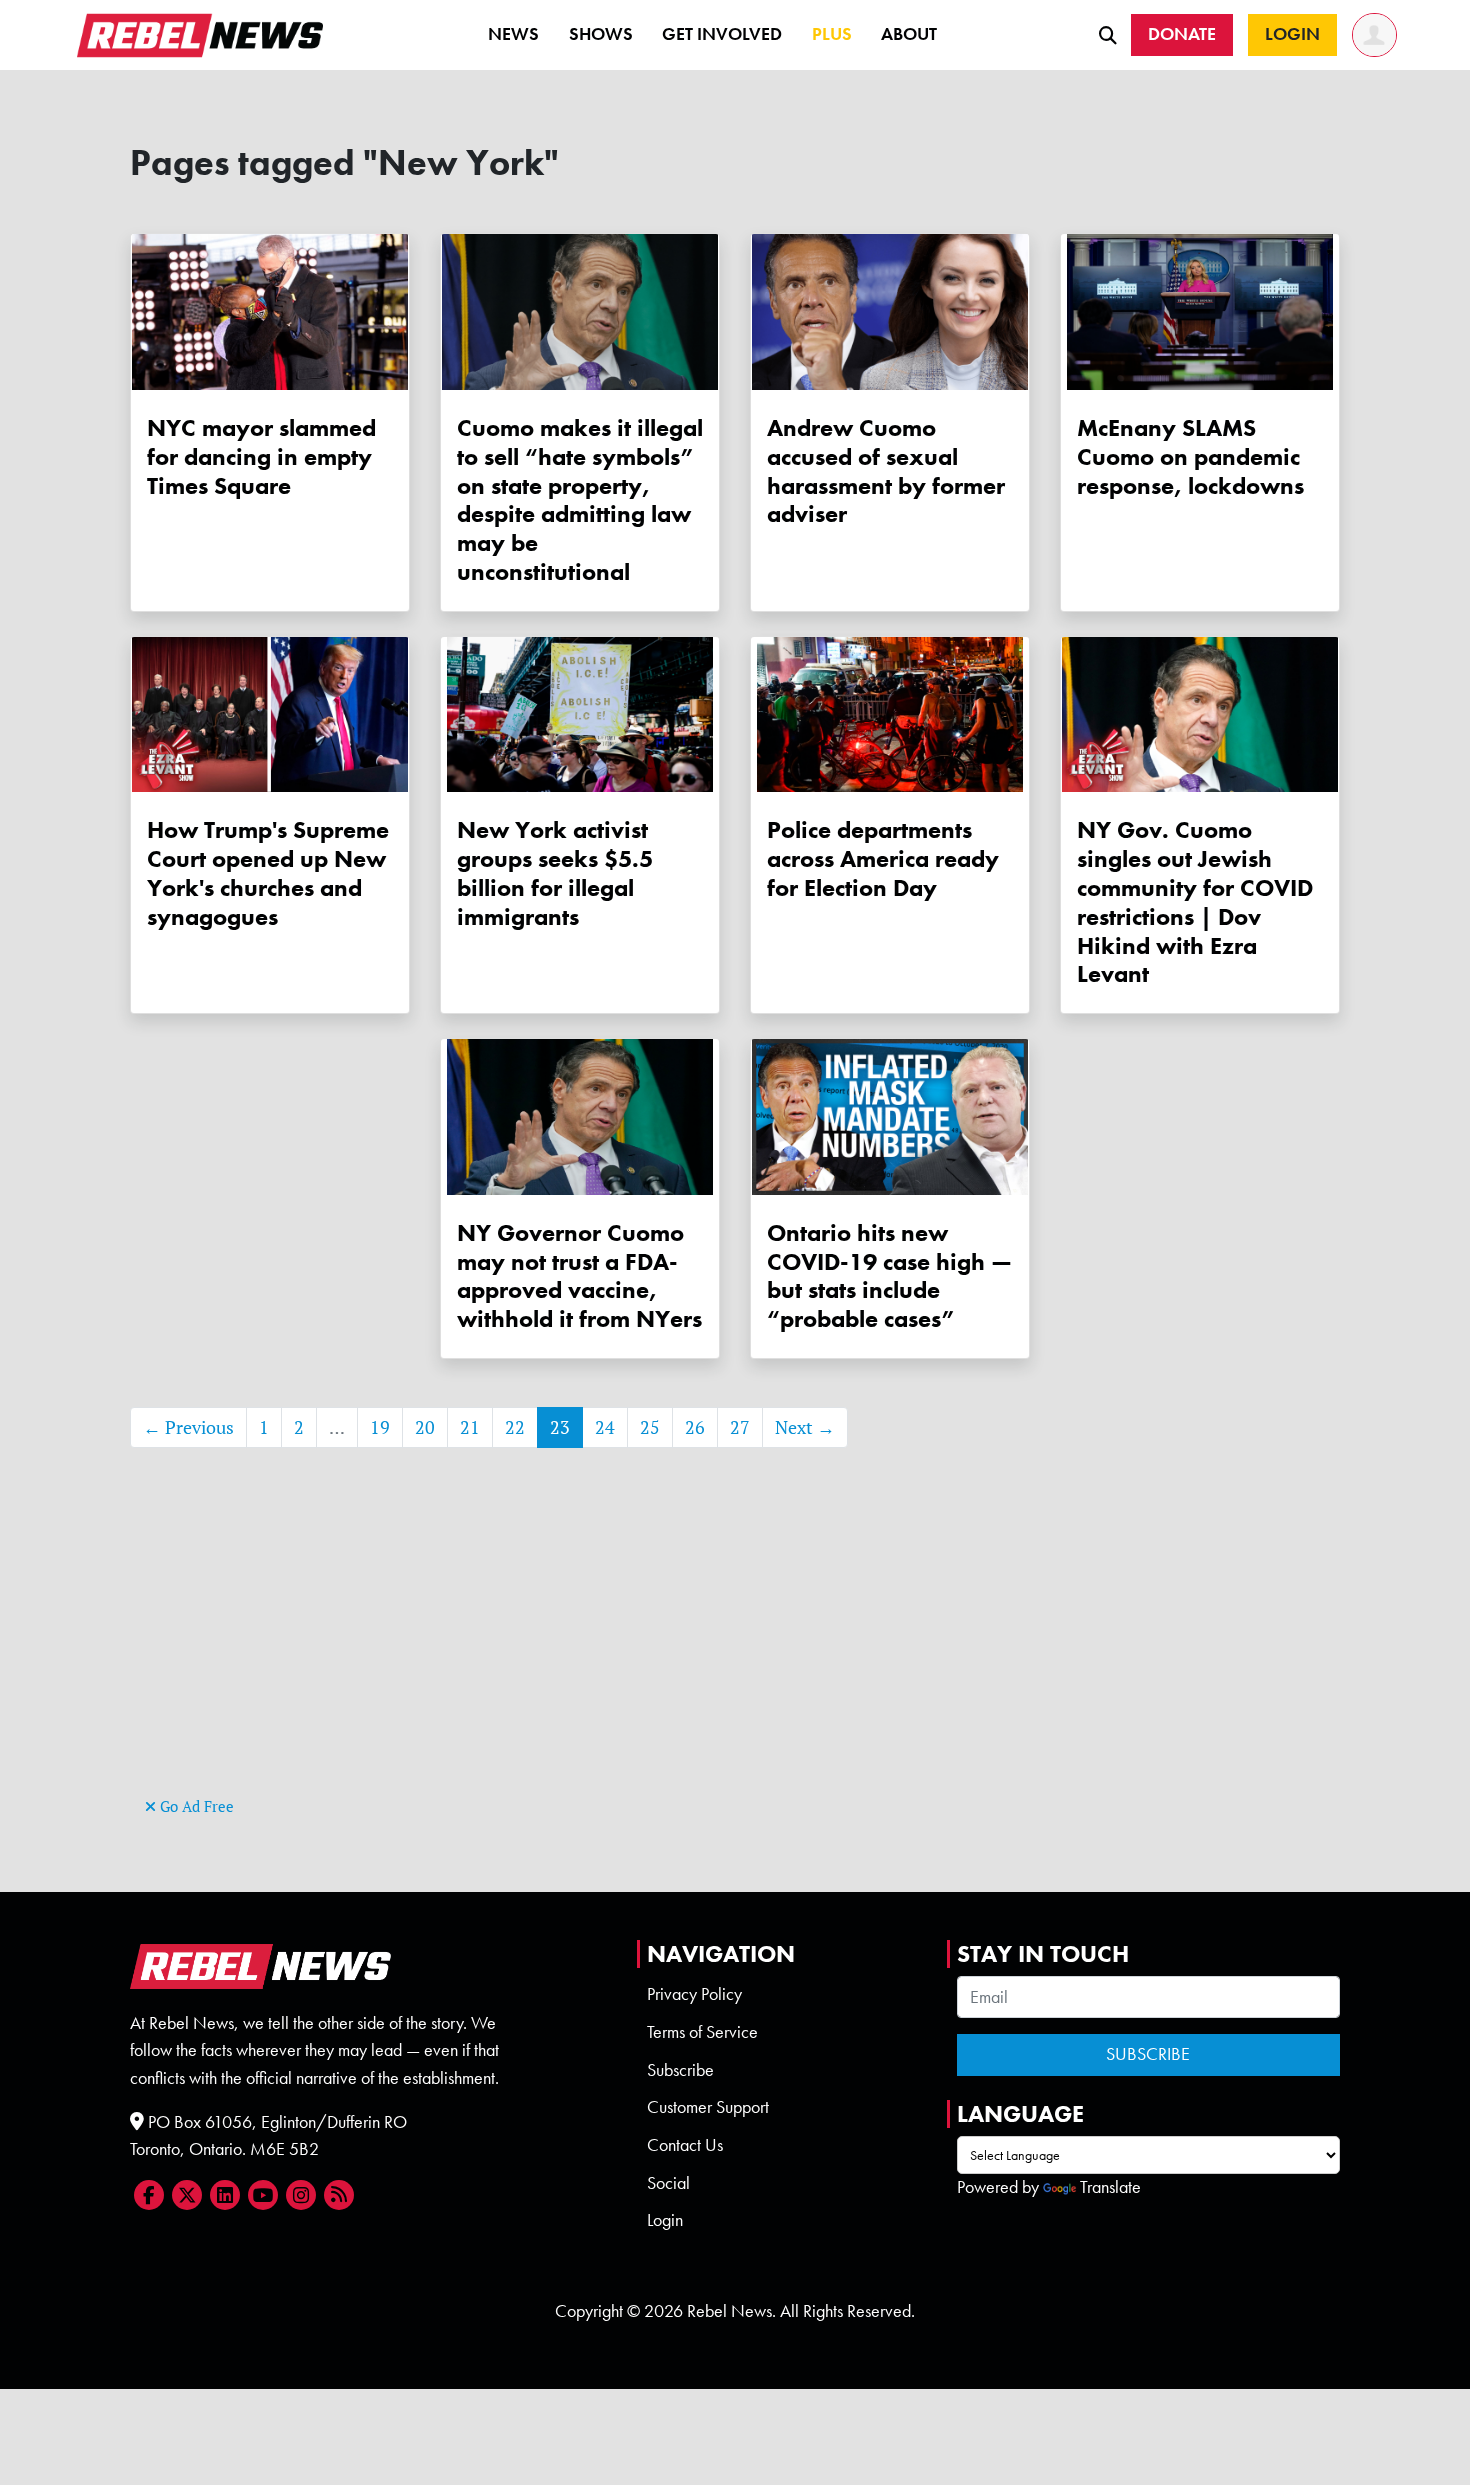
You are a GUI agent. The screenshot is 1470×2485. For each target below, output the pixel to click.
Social (668, 2183)
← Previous (188, 1427)
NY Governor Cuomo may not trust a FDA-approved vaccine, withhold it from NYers (579, 1275)
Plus (832, 34)
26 (695, 1427)
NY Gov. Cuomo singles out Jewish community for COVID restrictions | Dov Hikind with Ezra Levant (1195, 901)
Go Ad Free (195, 1806)
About (909, 34)
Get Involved (722, 34)
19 (380, 1427)
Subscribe (680, 2070)
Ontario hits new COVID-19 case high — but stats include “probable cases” (889, 1275)
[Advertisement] (735, 1652)
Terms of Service (702, 2032)
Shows (601, 34)
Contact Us (685, 2145)
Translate (1110, 2187)
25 (650, 1427)
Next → (805, 1427)
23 (560, 1427)
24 (605, 1427)
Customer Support (708, 2107)
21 (470, 1427)
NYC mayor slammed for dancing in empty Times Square (261, 456)
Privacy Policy (694, 1994)
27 (740, 1427)
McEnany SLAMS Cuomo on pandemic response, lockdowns (1190, 456)
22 (515, 1427)
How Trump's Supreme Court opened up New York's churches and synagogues (268, 872)
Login (665, 2220)
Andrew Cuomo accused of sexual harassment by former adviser (886, 470)
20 (425, 1427)
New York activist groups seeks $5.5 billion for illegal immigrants (555, 872)
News (513, 34)
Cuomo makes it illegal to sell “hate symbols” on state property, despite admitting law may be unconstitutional (580, 499)
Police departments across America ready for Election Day (883, 858)
